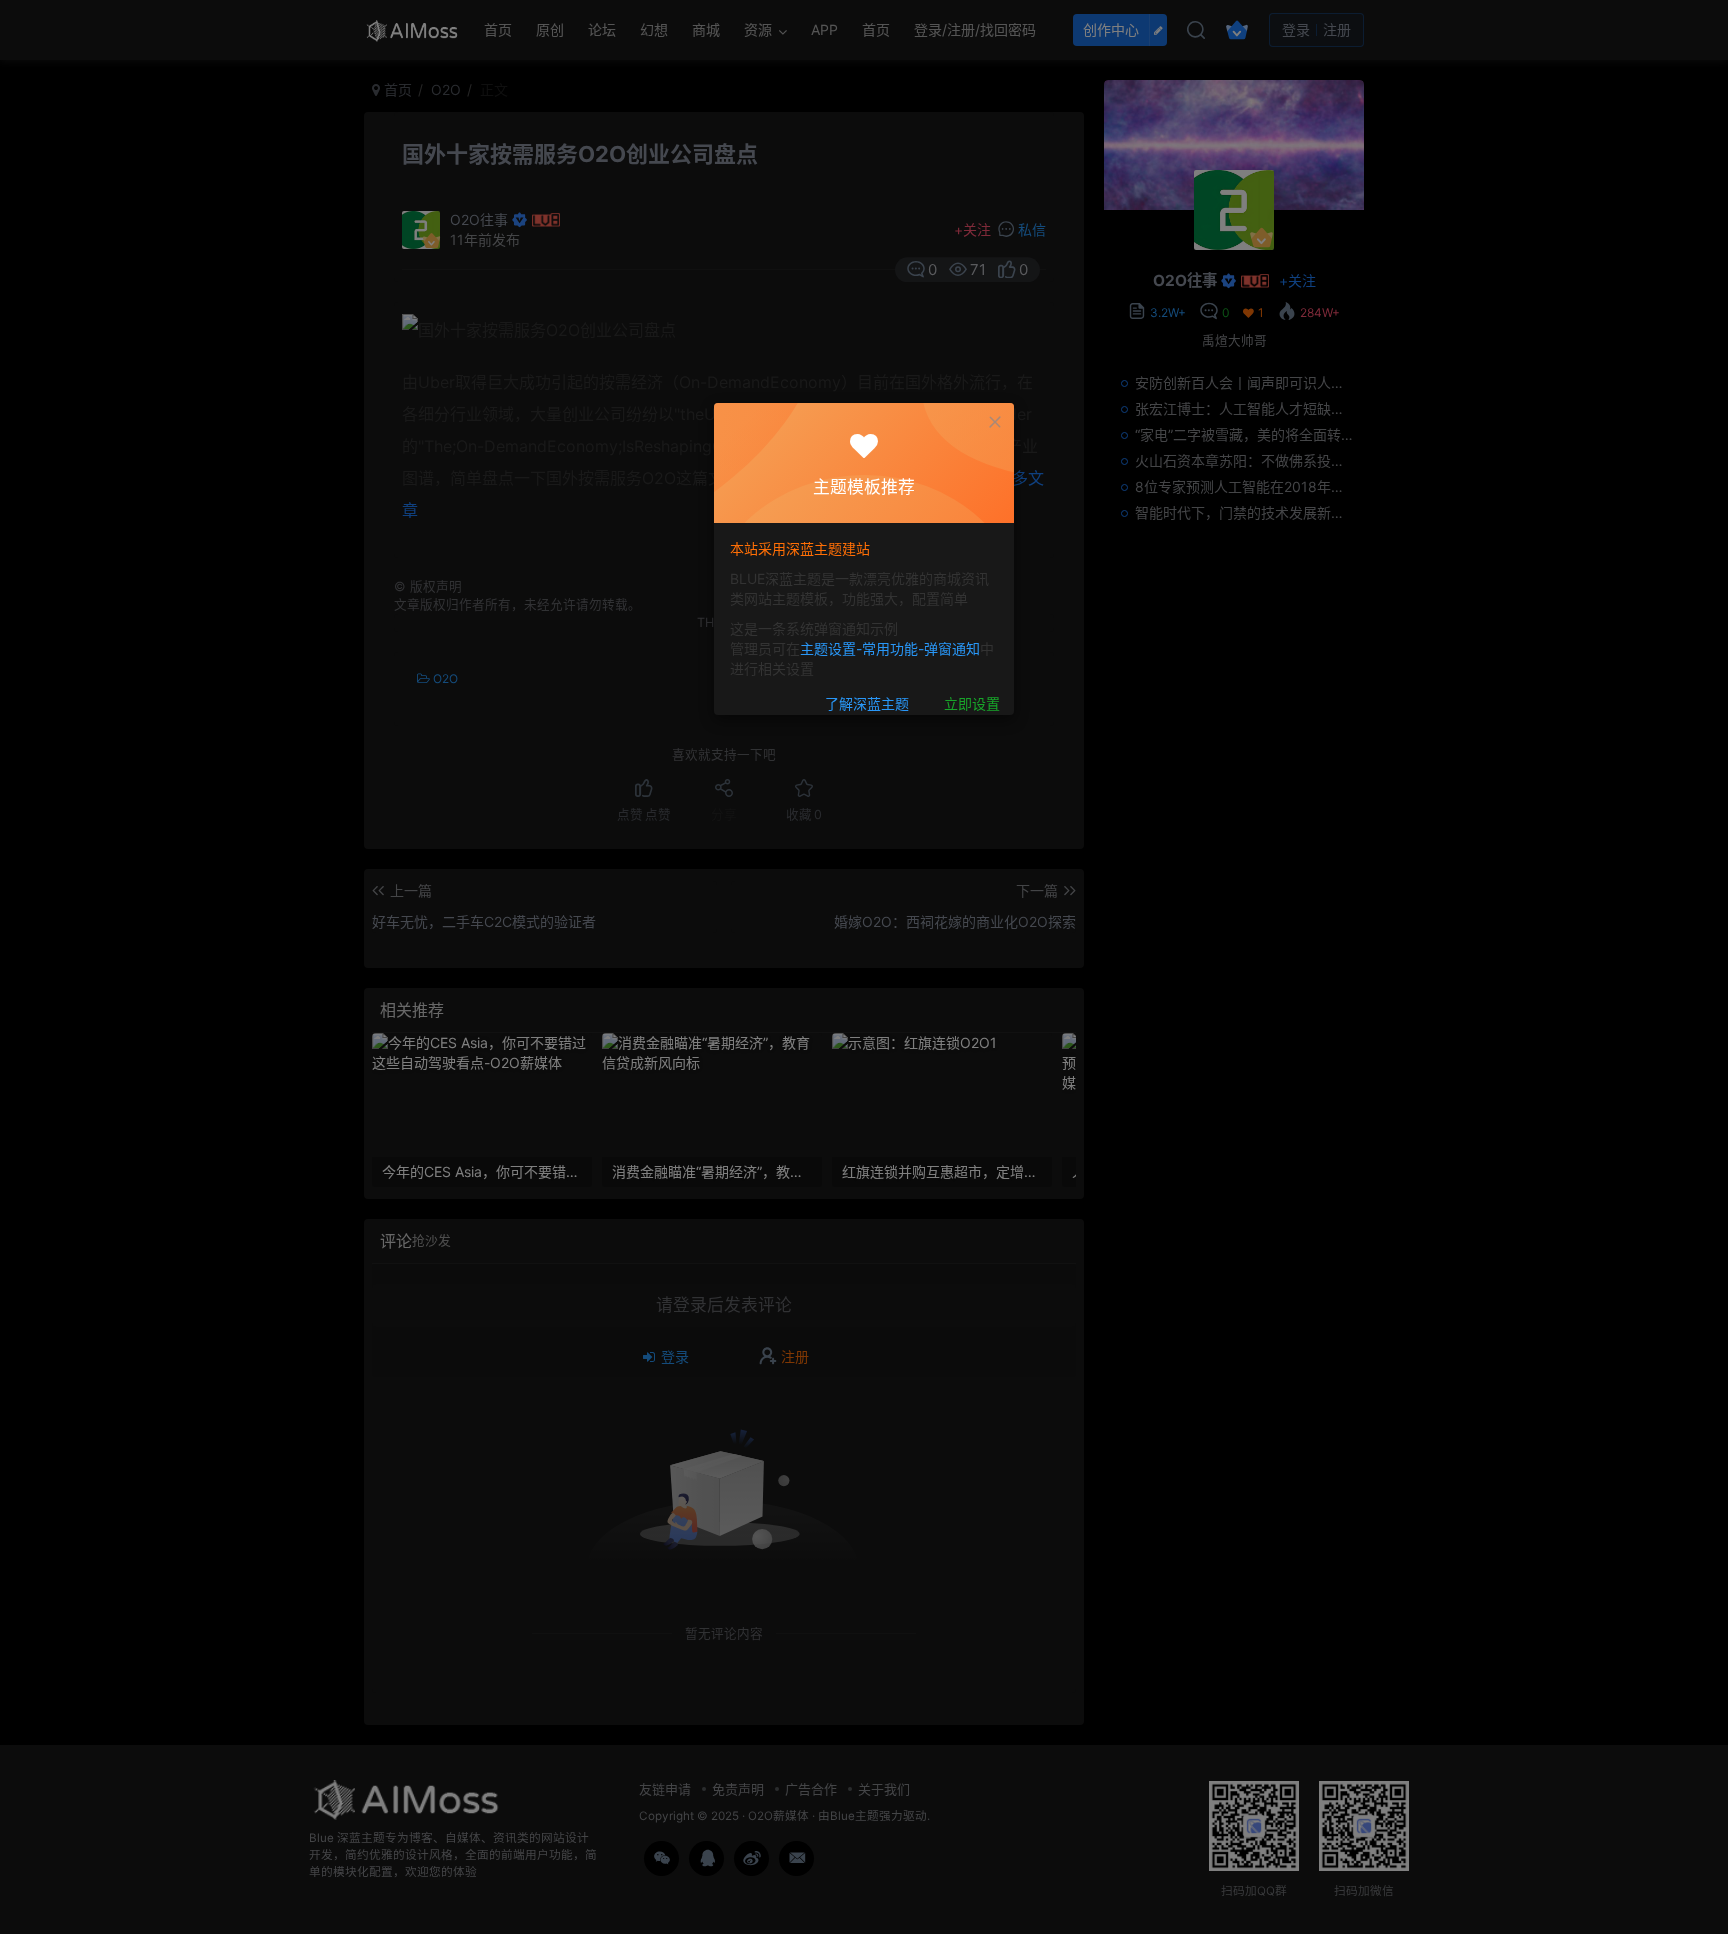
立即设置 (972, 704)
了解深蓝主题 (867, 704)
